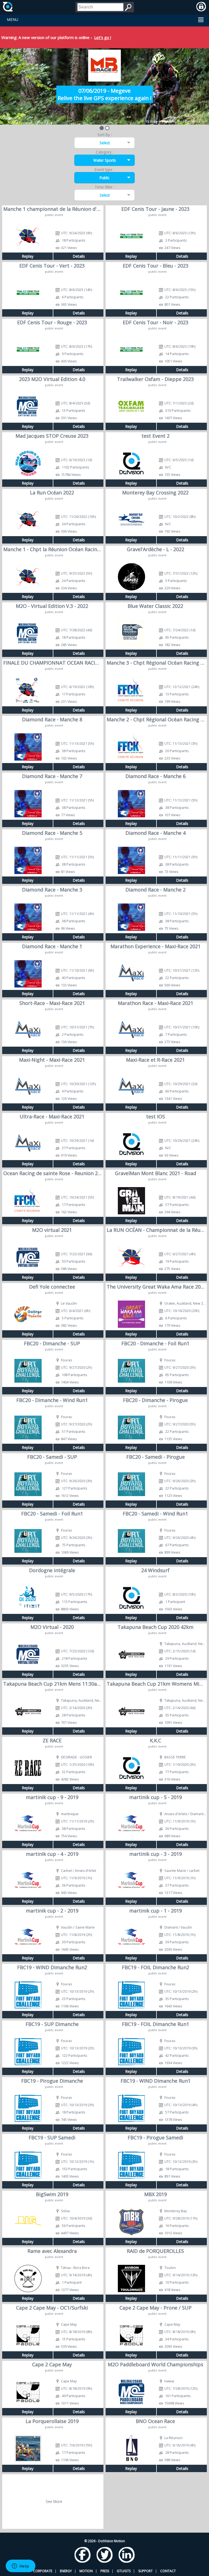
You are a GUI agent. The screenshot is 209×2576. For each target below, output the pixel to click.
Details (79, 256)
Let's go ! (103, 37)
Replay (28, 256)
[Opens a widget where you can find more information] (20, 2566)
